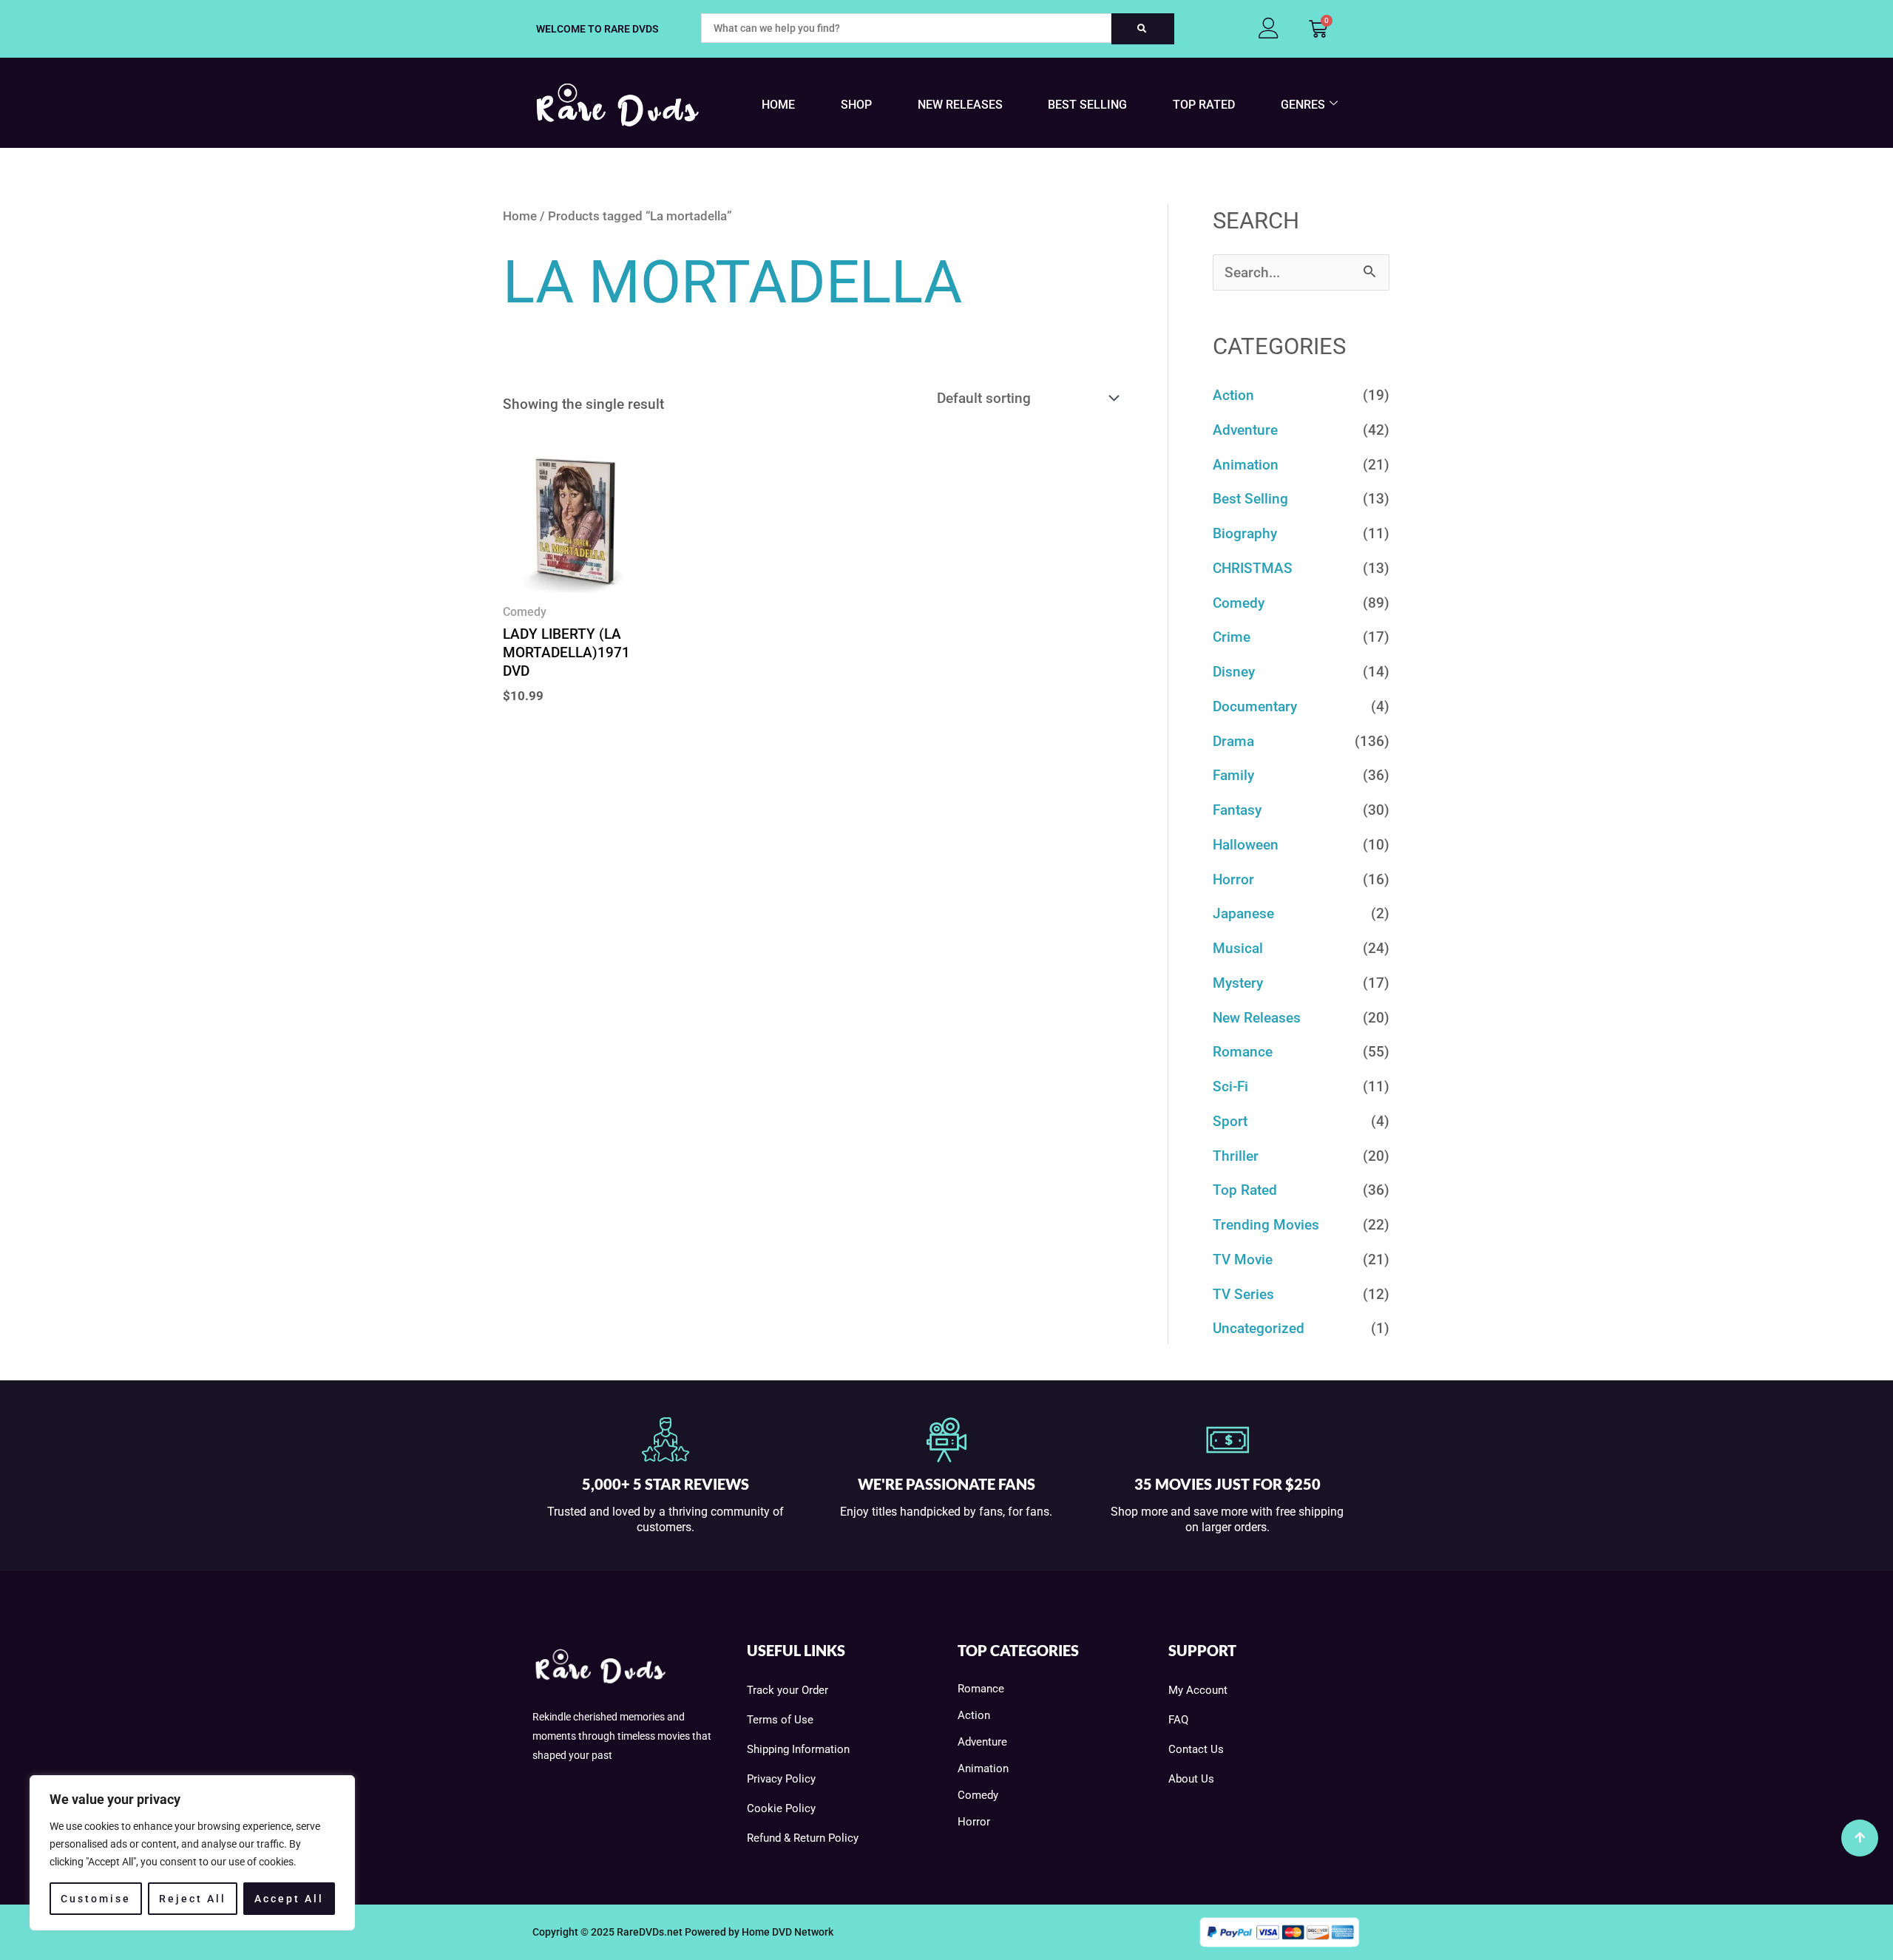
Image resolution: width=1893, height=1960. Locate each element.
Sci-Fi (1230, 1086)
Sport (1230, 1121)
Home (778, 105)
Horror (1233, 879)
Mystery (1238, 983)
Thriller (1236, 1156)
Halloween (1246, 845)
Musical (1238, 948)
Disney (1234, 672)
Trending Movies (1266, 1225)
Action (1233, 395)
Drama (1233, 741)
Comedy (1239, 603)
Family (1233, 775)
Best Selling (1087, 105)
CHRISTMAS (1253, 568)
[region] (192, 1853)
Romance (1243, 1052)
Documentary (1255, 706)
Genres (1303, 105)
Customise (96, 1899)
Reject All (193, 1899)
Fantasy (1237, 810)
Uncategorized (1259, 1328)
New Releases (960, 105)
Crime (1232, 637)
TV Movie (1243, 1259)
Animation (1246, 465)
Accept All (289, 1899)
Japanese (1243, 913)
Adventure (1245, 430)
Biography (1245, 533)
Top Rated (1204, 105)
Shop (856, 105)
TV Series (1243, 1294)
